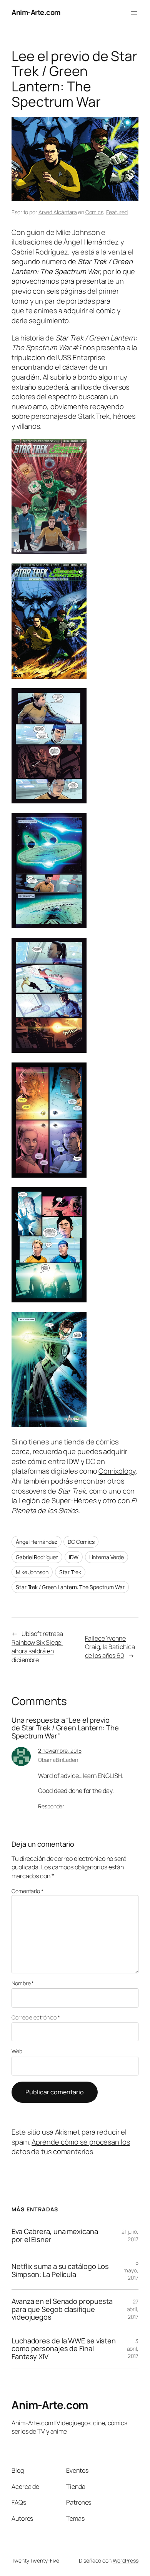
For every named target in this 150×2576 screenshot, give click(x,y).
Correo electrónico (36, 2017)
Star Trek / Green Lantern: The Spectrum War (70, 1587)
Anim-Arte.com (36, 12)
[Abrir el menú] (134, 13)
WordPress (126, 2560)
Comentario (27, 1891)
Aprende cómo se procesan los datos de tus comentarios (71, 2147)
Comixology (117, 1471)
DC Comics (81, 1542)
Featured (117, 212)
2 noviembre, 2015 (60, 1751)
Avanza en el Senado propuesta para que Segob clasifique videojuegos (62, 2309)
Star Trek (70, 1572)
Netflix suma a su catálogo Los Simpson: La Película (60, 2270)
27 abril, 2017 (133, 2309)
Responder (51, 1806)
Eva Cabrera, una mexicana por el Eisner (55, 2235)
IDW (74, 1557)
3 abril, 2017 (133, 2348)
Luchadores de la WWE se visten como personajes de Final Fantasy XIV (64, 2349)
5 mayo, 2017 (131, 2270)
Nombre (23, 1983)
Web (17, 2051)
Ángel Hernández (37, 1542)
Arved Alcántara (58, 212)
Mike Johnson (32, 1572)
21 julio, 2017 (130, 2235)
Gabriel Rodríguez (37, 1557)
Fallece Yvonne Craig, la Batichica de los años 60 (110, 1647)
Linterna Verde (107, 1557)
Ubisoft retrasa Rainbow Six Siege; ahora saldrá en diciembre (37, 1647)
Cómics (94, 212)
